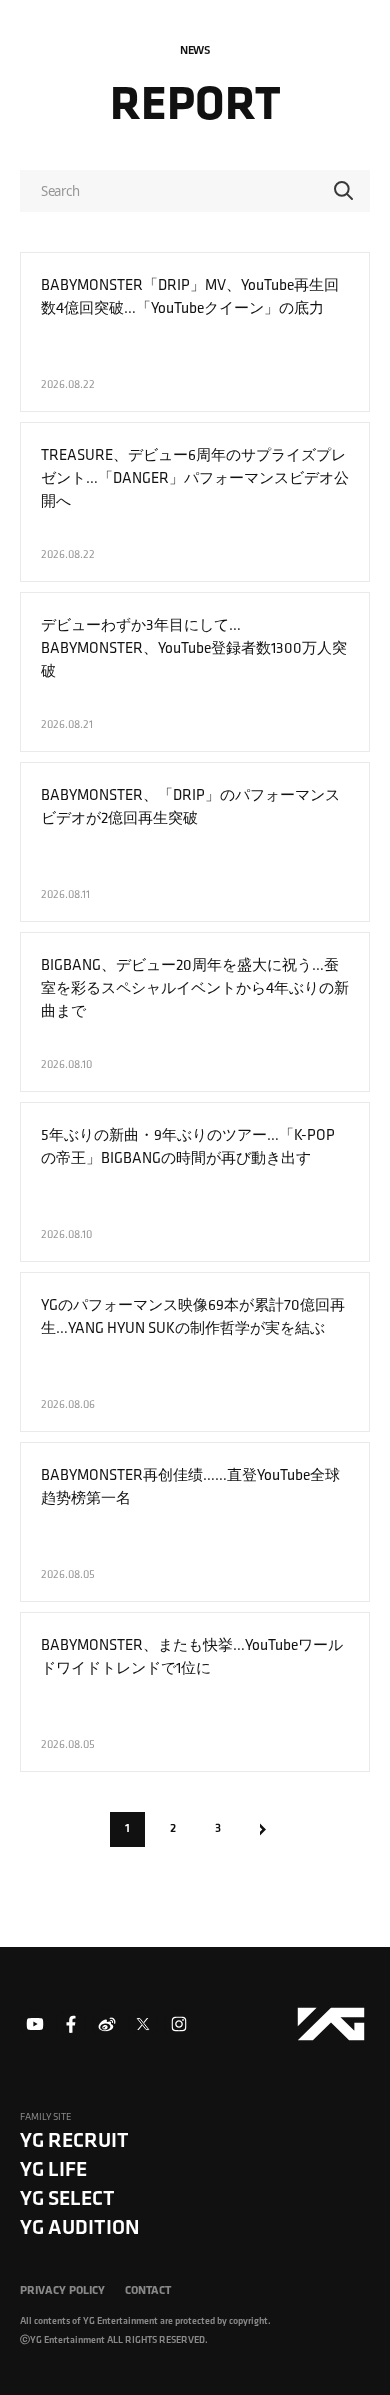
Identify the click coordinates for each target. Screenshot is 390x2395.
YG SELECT (67, 2197)
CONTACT (148, 2289)
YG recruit (74, 2139)
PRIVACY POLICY (62, 2289)
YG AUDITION (80, 2226)
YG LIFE (53, 2168)
